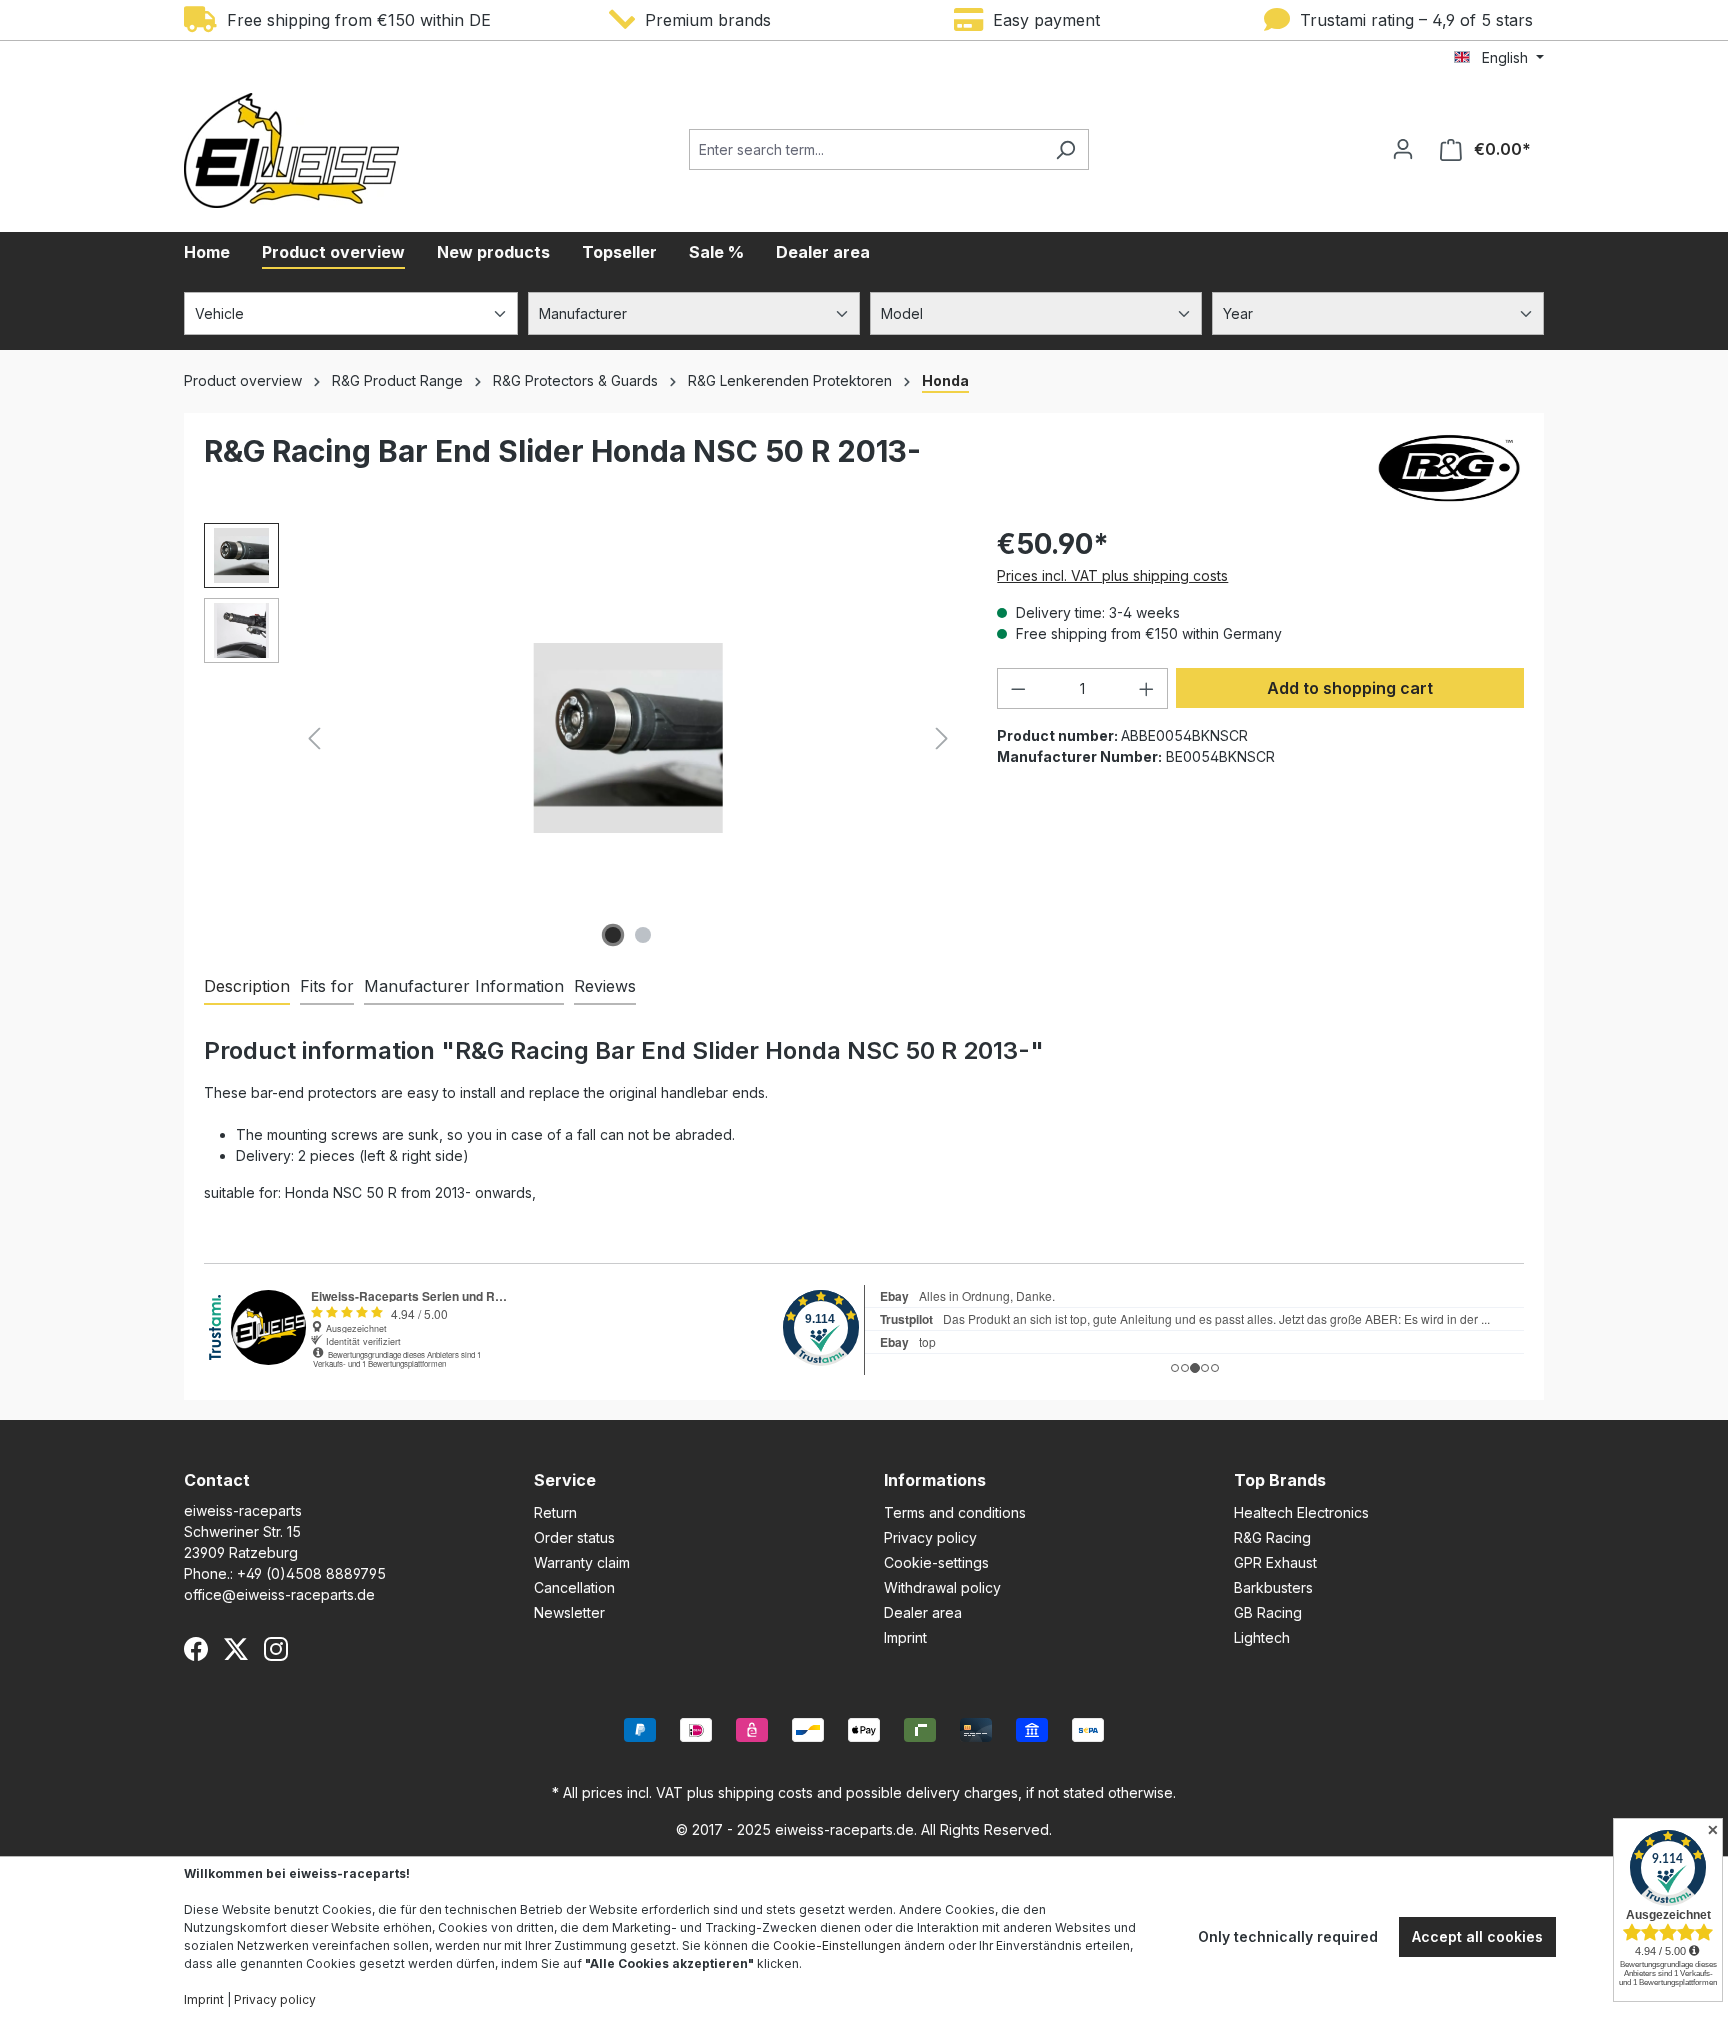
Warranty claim (582, 1562)
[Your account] (1403, 149)
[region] (580, 738)
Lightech (1262, 1637)
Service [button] (565, 1480)
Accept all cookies (1477, 1936)
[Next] (942, 738)
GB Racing (1268, 1612)
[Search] (1065, 149)
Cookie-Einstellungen (837, 1945)
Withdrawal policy (942, 1587)
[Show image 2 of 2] (643, 935)
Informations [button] (935, 1480)
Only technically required (1288, 1936)
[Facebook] (196, 1649)
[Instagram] (276, 1649)
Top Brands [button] (1280, 1480)
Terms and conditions (955, 1512)
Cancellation (574, 1587)
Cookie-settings (936, 1562)
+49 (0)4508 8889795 (311, 1573)
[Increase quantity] (1147, 688)
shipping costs (765, 1792)
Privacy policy (930, 1537)
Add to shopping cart (1350, 688)
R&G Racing (1272, 1537)
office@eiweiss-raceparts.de (279, 1594)
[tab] (247, 987)
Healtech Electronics (1301, 1512)
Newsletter (569, 1612)
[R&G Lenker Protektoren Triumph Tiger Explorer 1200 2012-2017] (627, 737)
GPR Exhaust (1275, 1562)
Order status (574, 1537)
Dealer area (923, 1612)
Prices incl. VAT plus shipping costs (1112, 575)
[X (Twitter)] (236, 1649)
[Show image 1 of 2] (613, 935)
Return (555, 1512)
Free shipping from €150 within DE (354, 20)
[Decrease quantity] (1018, 688)
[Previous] (314, 738)
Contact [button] (217, 1480)
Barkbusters (1273, 1587)
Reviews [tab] (605, 986)
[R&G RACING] (1449, 468)
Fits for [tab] (327, 986)
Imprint (905, 1637)
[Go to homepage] (291, 150)
